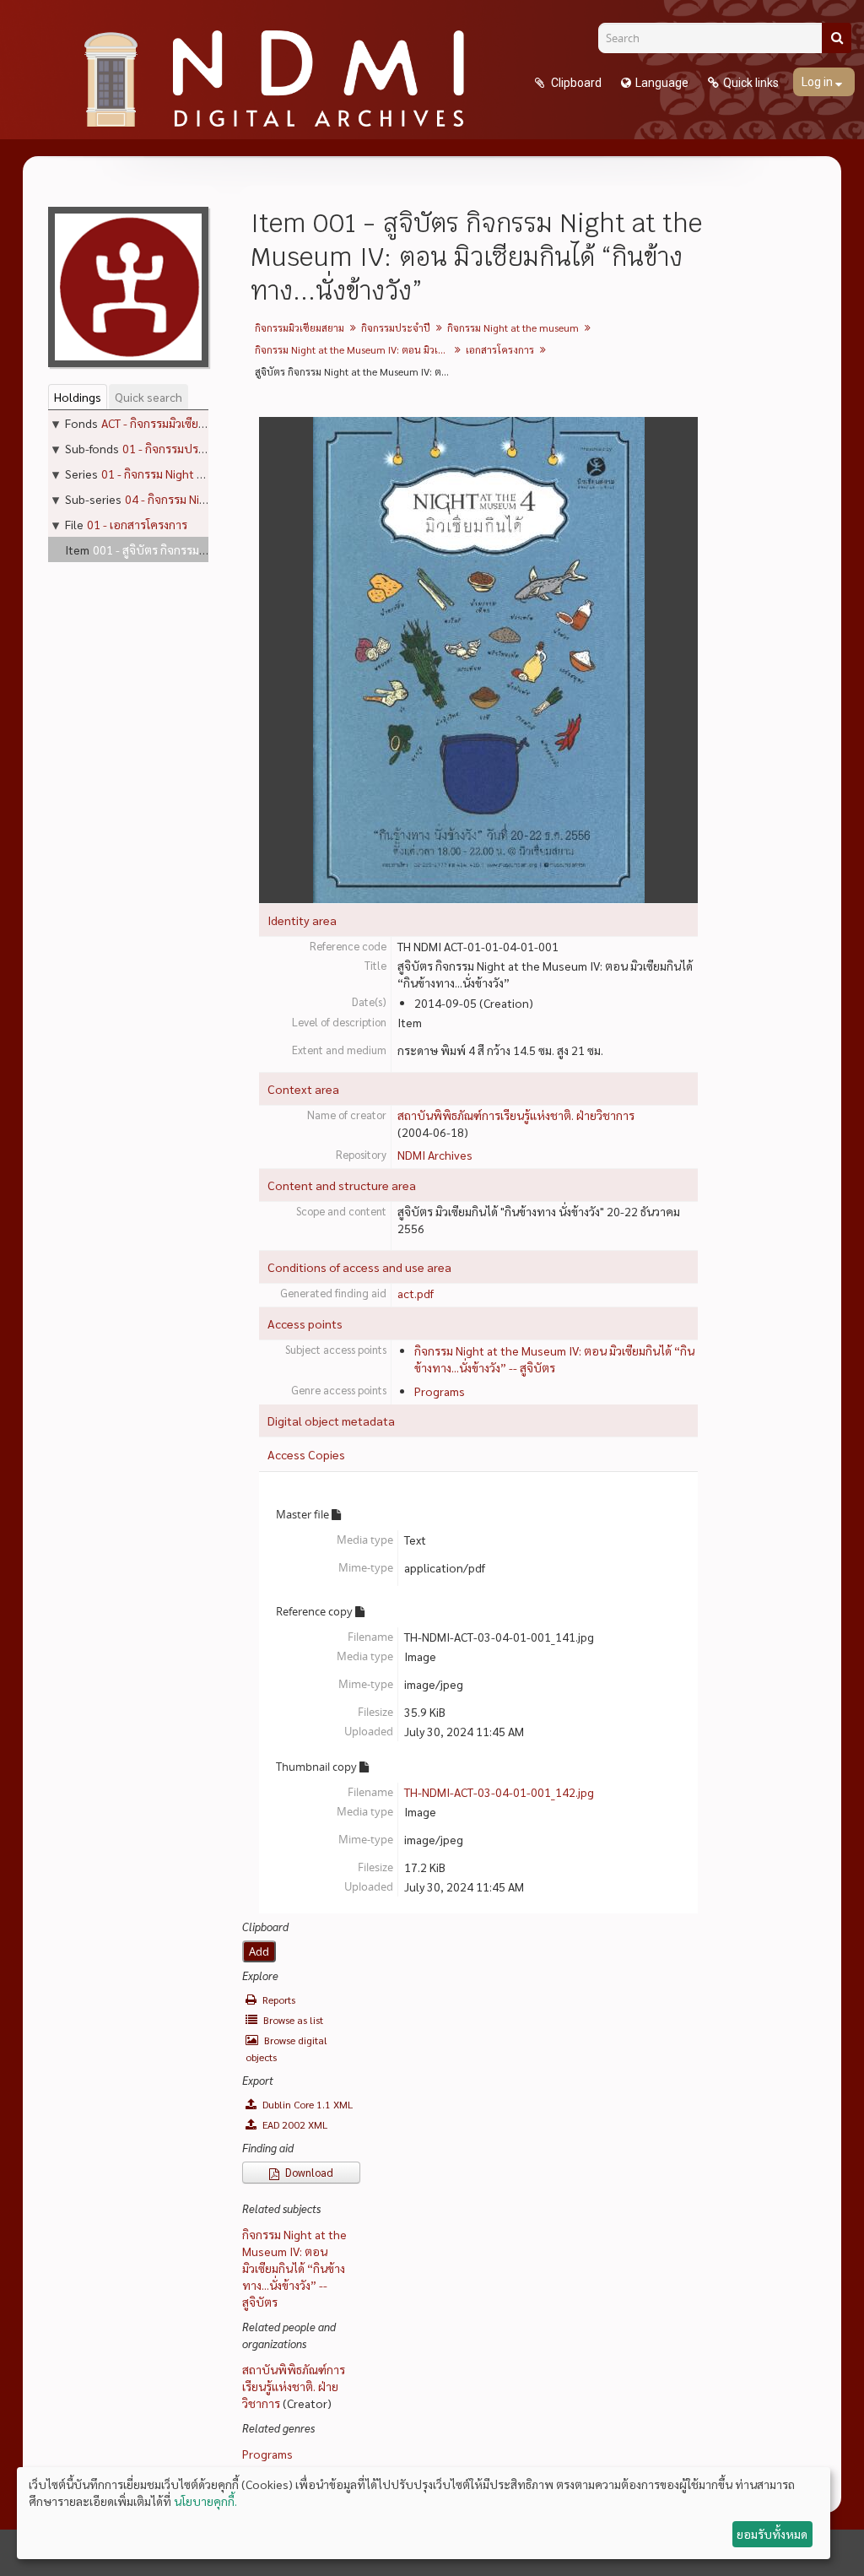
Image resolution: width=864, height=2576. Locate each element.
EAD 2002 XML (294, 2124)
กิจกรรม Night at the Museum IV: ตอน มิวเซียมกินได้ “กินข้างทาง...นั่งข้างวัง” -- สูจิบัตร (294, 2268)
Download (308, 2172)
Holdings (78, 397)
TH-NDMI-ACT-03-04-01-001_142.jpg (499, 1792)
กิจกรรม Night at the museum (513, 327)
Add (259, 1951)
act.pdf (416, 1293)
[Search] (837, 38)
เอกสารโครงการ (500, 349)
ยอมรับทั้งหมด (772, 2534)
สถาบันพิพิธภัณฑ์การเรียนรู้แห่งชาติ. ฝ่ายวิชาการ (516, 1115)
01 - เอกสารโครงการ (137, 524)
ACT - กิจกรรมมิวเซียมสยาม (166, 423)
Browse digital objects (286, 2048)
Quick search (148, 397)
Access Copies (306, 1454)
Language (662, 83)
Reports (278, 2000)
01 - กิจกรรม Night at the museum (189, 474)
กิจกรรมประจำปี (396, 327)
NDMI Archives (435, 1155)
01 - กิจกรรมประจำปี (174, 448)
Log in (818, 82)
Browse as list (292, 2020)
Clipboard (575, 83)
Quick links (751, 83)
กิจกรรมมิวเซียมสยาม (300, 327)
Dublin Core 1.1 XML (306, 2104)
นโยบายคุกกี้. (205, 2501)
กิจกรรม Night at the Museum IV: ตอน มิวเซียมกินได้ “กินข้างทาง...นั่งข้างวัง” (354, 349)
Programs (440, 1391)
